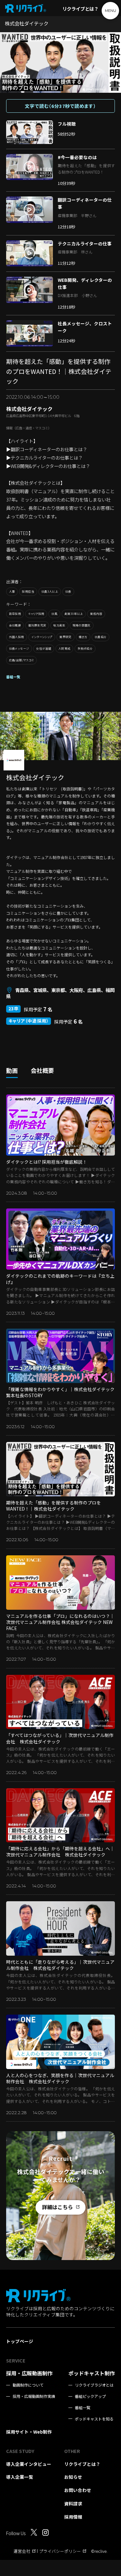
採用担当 (28, 592)
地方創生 (59, 625)
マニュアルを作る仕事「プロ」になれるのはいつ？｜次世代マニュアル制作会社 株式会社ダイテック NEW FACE (60, 1622)
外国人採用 (17, 637)
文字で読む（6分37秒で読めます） (60, 106)
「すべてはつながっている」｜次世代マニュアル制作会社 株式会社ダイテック (60, 1738)
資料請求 (73, 2504)
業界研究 (65, 637)
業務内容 (96, 614)
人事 (12, 592)
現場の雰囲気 (82, 625)
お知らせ (73, 2477)
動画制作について (28, 2385)
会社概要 (15, 625)
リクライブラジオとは (94, 2385)
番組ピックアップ (90, 2396)
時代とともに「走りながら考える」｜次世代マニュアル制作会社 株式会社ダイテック (60, 1965)
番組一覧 (13, 677)
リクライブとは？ (80, 9)
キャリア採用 (36, 614)
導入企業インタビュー (29, 2464)
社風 (54, 614)
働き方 (83, 637)
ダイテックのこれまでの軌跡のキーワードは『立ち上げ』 (60, 1279)
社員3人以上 (50, 592)
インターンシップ (42, 637)
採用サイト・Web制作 (29, 2432)
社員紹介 (101, 637)
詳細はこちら (57, 2207)
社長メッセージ (19, 649)
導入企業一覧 (20, 2477)
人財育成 (64, 649)
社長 (68, 592)
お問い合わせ (78, 2490)
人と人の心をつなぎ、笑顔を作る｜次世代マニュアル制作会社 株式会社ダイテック (60, 2078)
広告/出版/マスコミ (22, 660)
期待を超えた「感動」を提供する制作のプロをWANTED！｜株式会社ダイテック (54, 1506)
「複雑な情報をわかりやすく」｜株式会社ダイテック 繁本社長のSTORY (60, 1392)
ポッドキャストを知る (94, 2419)
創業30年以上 (74, 614)
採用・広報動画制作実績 (34, 2396)
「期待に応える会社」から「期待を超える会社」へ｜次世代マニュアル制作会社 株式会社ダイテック (60, 1851)
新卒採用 (15, 614)
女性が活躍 (44, 649)
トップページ (20, 2341)
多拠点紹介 (85, 649)
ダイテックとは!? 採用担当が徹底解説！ (47, 1162)
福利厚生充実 (37, 625)
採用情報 (73, 2517)
